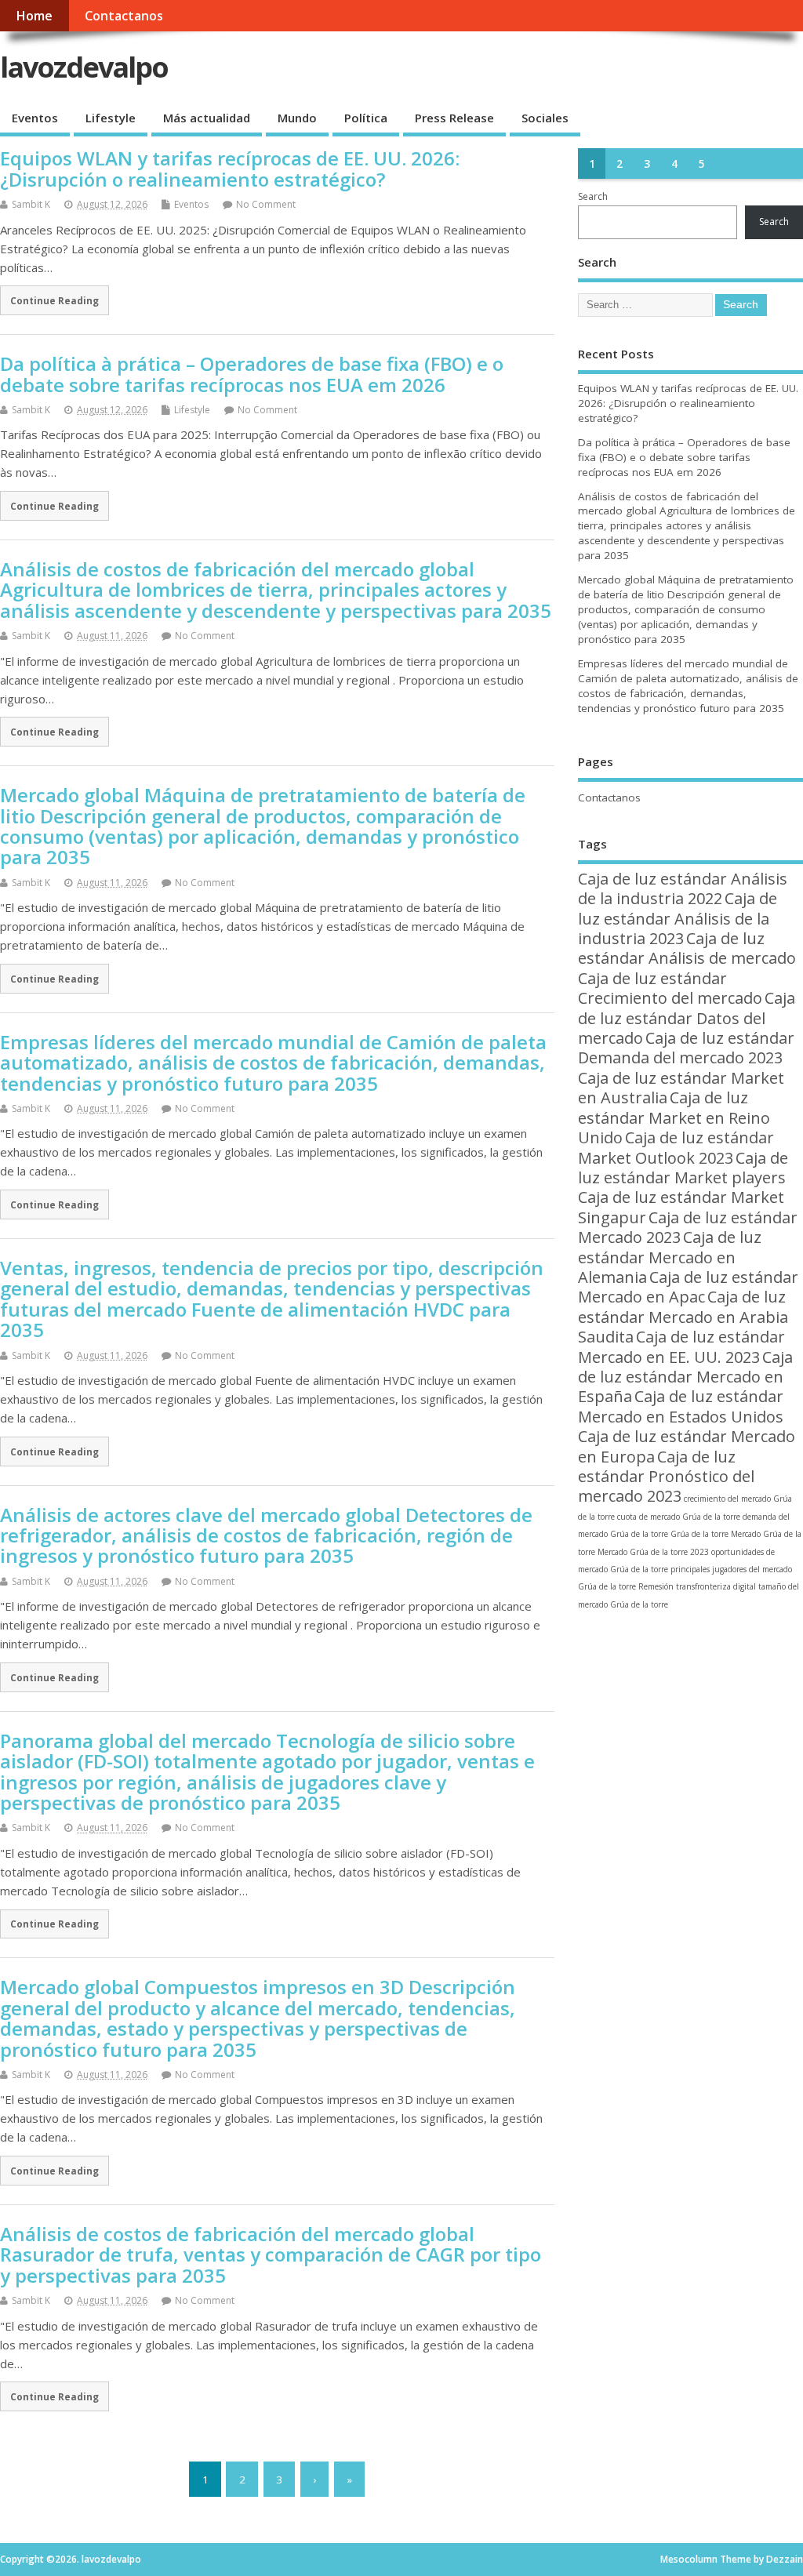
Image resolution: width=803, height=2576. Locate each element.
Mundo (297, 118)
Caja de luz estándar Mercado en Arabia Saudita (683, 1317)
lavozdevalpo (84, 67)
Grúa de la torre (699, 1534)
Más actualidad (207, 118)
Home (34, 16)
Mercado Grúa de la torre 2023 (653, 1552)
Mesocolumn (689, 2559)
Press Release (454, 118)
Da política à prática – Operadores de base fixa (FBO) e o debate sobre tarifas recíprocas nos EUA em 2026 (252, 374)
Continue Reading (55, 300)
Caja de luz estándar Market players (683, 1168)
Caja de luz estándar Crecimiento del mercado (670, 988)
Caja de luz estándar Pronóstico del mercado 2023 (666, 1477)
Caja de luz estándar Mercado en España (685, 1377)
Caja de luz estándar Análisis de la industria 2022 (683, 888)
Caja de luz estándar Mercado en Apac (688, 1287)
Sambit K (31, 204)
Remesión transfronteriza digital (697, 1586)
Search (593, 196)
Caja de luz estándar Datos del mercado (687, 1018)
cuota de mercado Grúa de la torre (679, 1517)
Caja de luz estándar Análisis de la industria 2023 (678, 918)
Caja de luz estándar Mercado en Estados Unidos (681, 1406)
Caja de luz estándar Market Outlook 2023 (676, 1147)
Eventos (35, 118)
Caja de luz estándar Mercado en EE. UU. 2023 (681, 1346)
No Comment (266, 204)
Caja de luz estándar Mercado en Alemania (670, 1257)
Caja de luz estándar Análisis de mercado (687, 948)
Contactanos (124, 16)
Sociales (545, 118)
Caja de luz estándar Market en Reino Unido (674, 1117)
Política (366, 118)
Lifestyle (111, 118)
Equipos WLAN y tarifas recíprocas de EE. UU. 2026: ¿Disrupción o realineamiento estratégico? (230, 168)
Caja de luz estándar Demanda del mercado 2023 (686, 1048)
